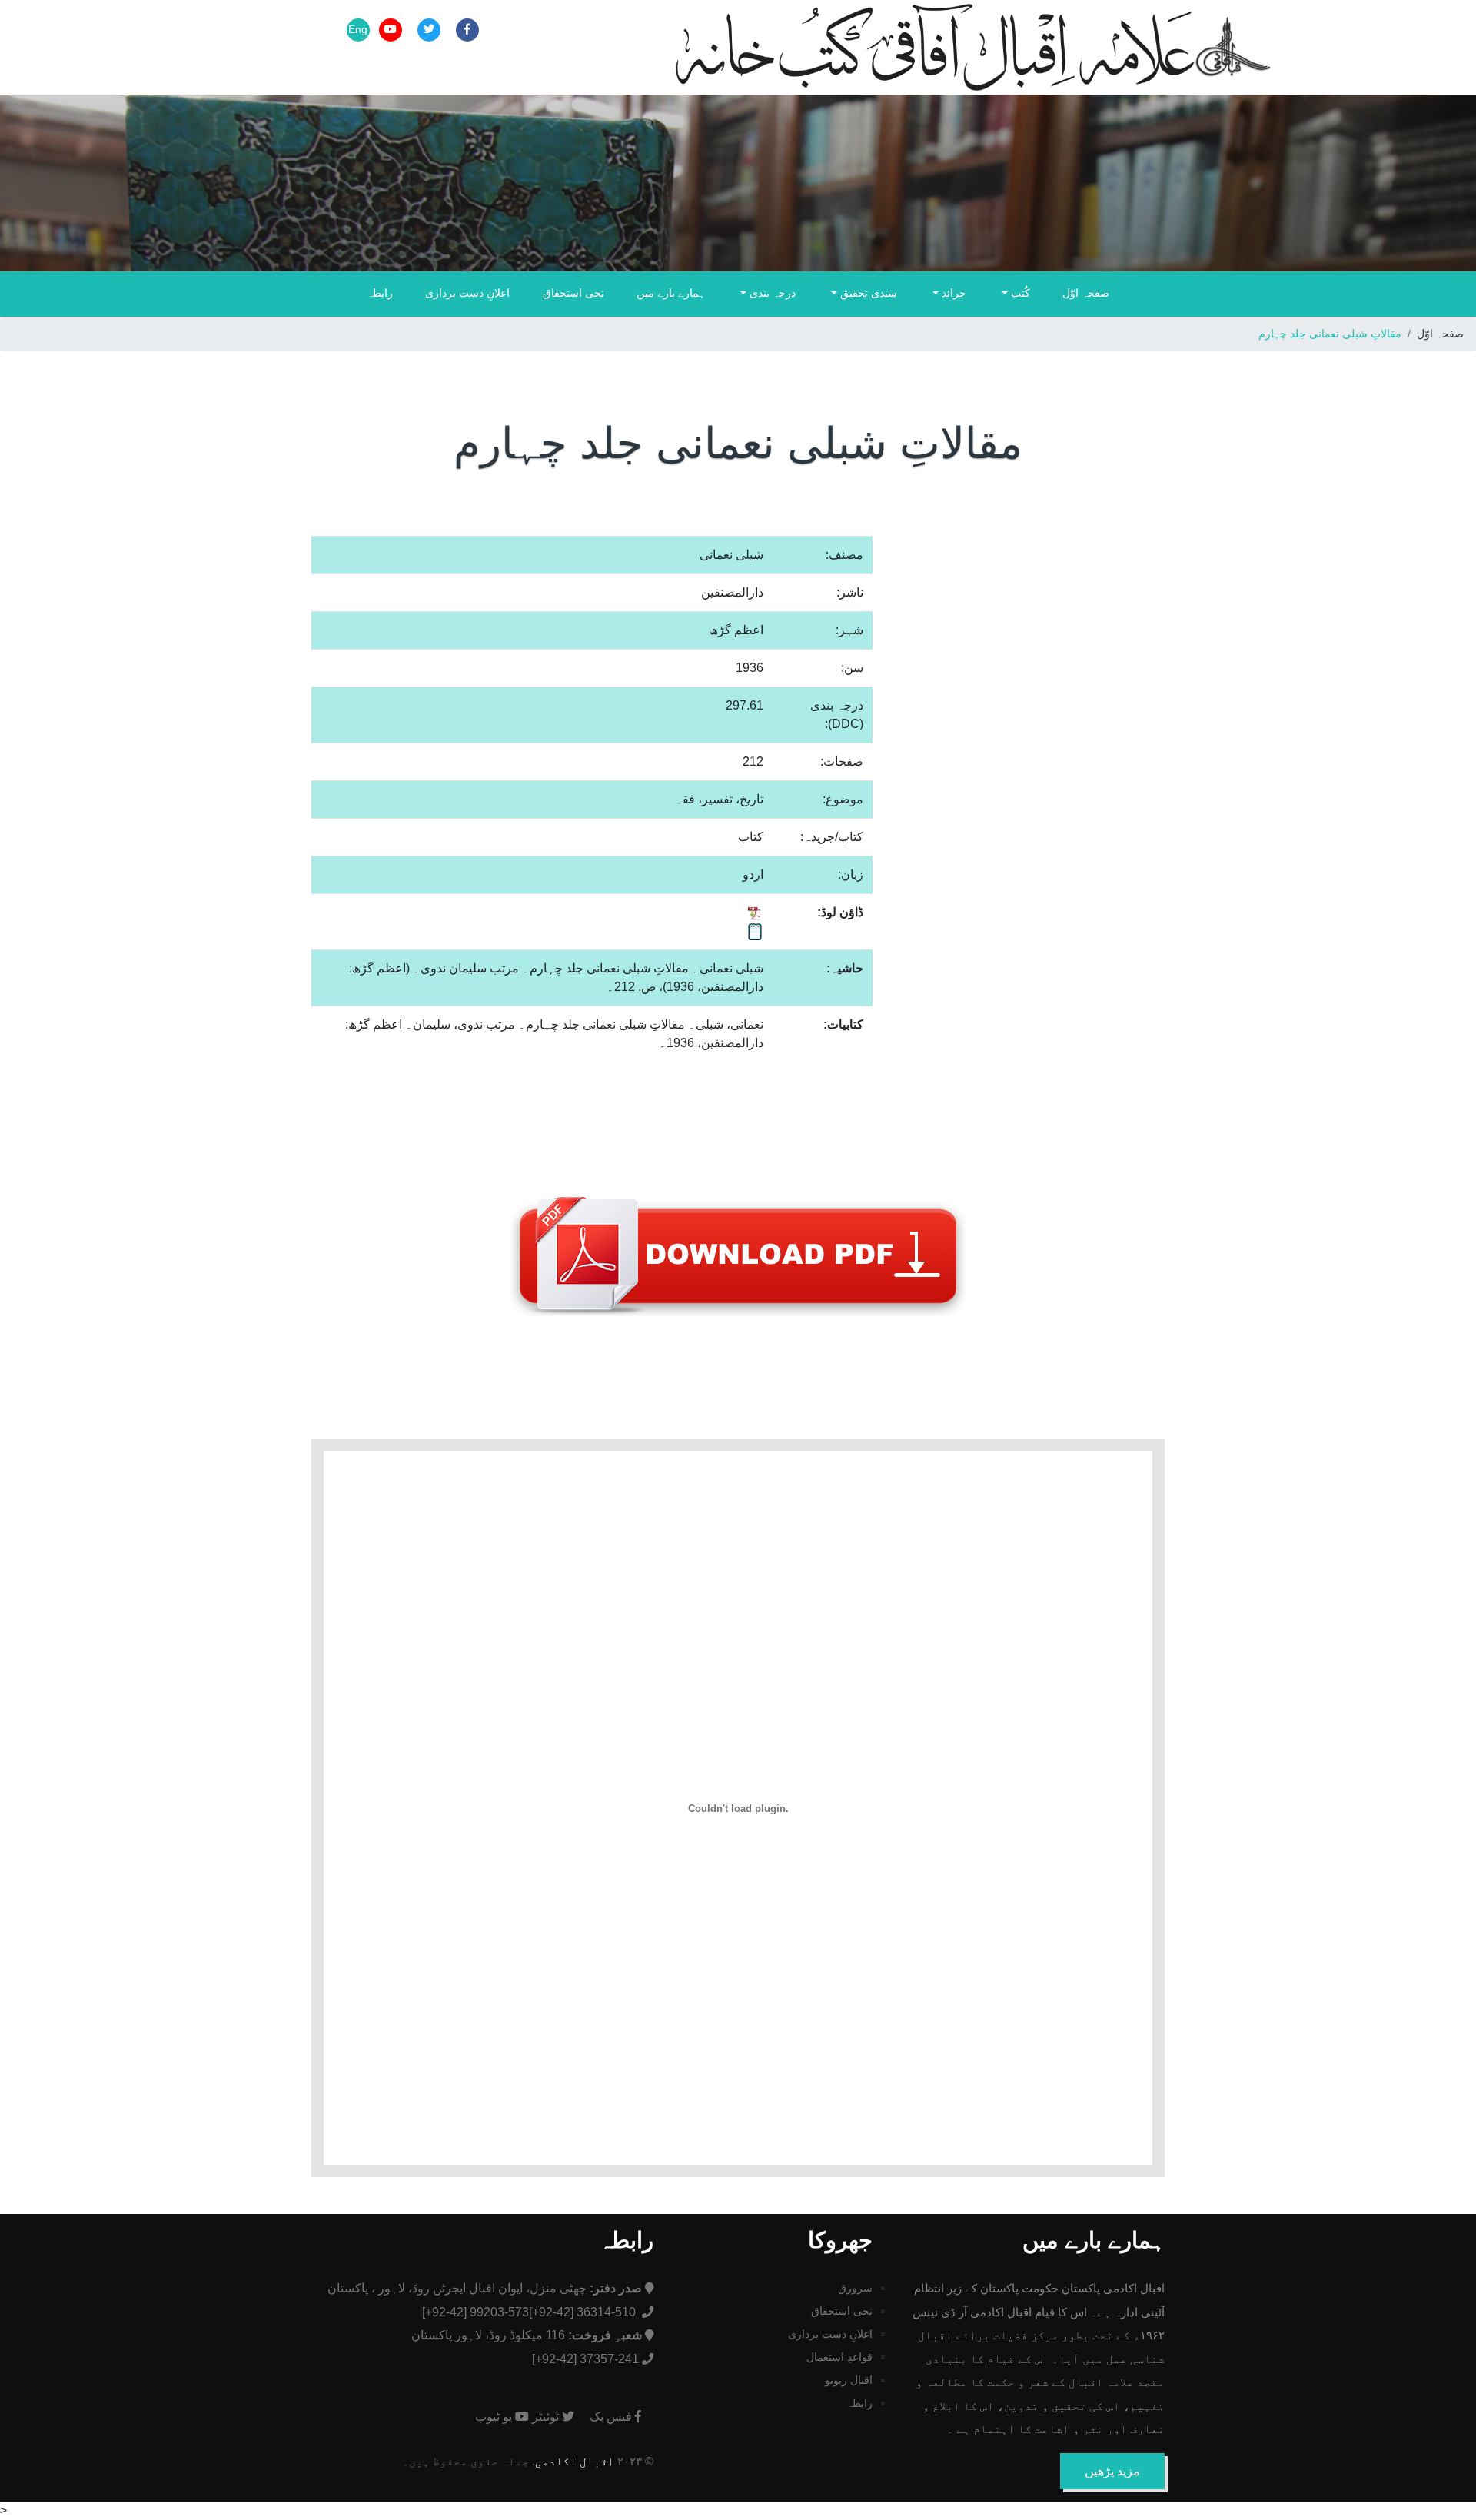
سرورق (855, 2288)
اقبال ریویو (849, 2380)
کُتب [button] (1019, 293)
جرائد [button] (952, 293)
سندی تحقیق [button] (867, 293)
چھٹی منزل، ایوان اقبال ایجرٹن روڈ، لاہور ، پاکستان (485, 2288)
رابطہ (380, 293)
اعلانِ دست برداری (467, 293)
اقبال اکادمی (575, 2461)
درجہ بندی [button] (771, 293)
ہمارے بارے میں (671, 293)
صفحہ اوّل (1086, 293)
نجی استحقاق (573, 293)
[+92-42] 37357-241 (585, 2359)
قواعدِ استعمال (839, 2357)
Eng (358, 29)
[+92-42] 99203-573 (475, 2312)
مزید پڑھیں (1112, 2471)
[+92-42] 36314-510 (584, 2312)
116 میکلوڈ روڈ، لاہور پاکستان (527, 2335)
